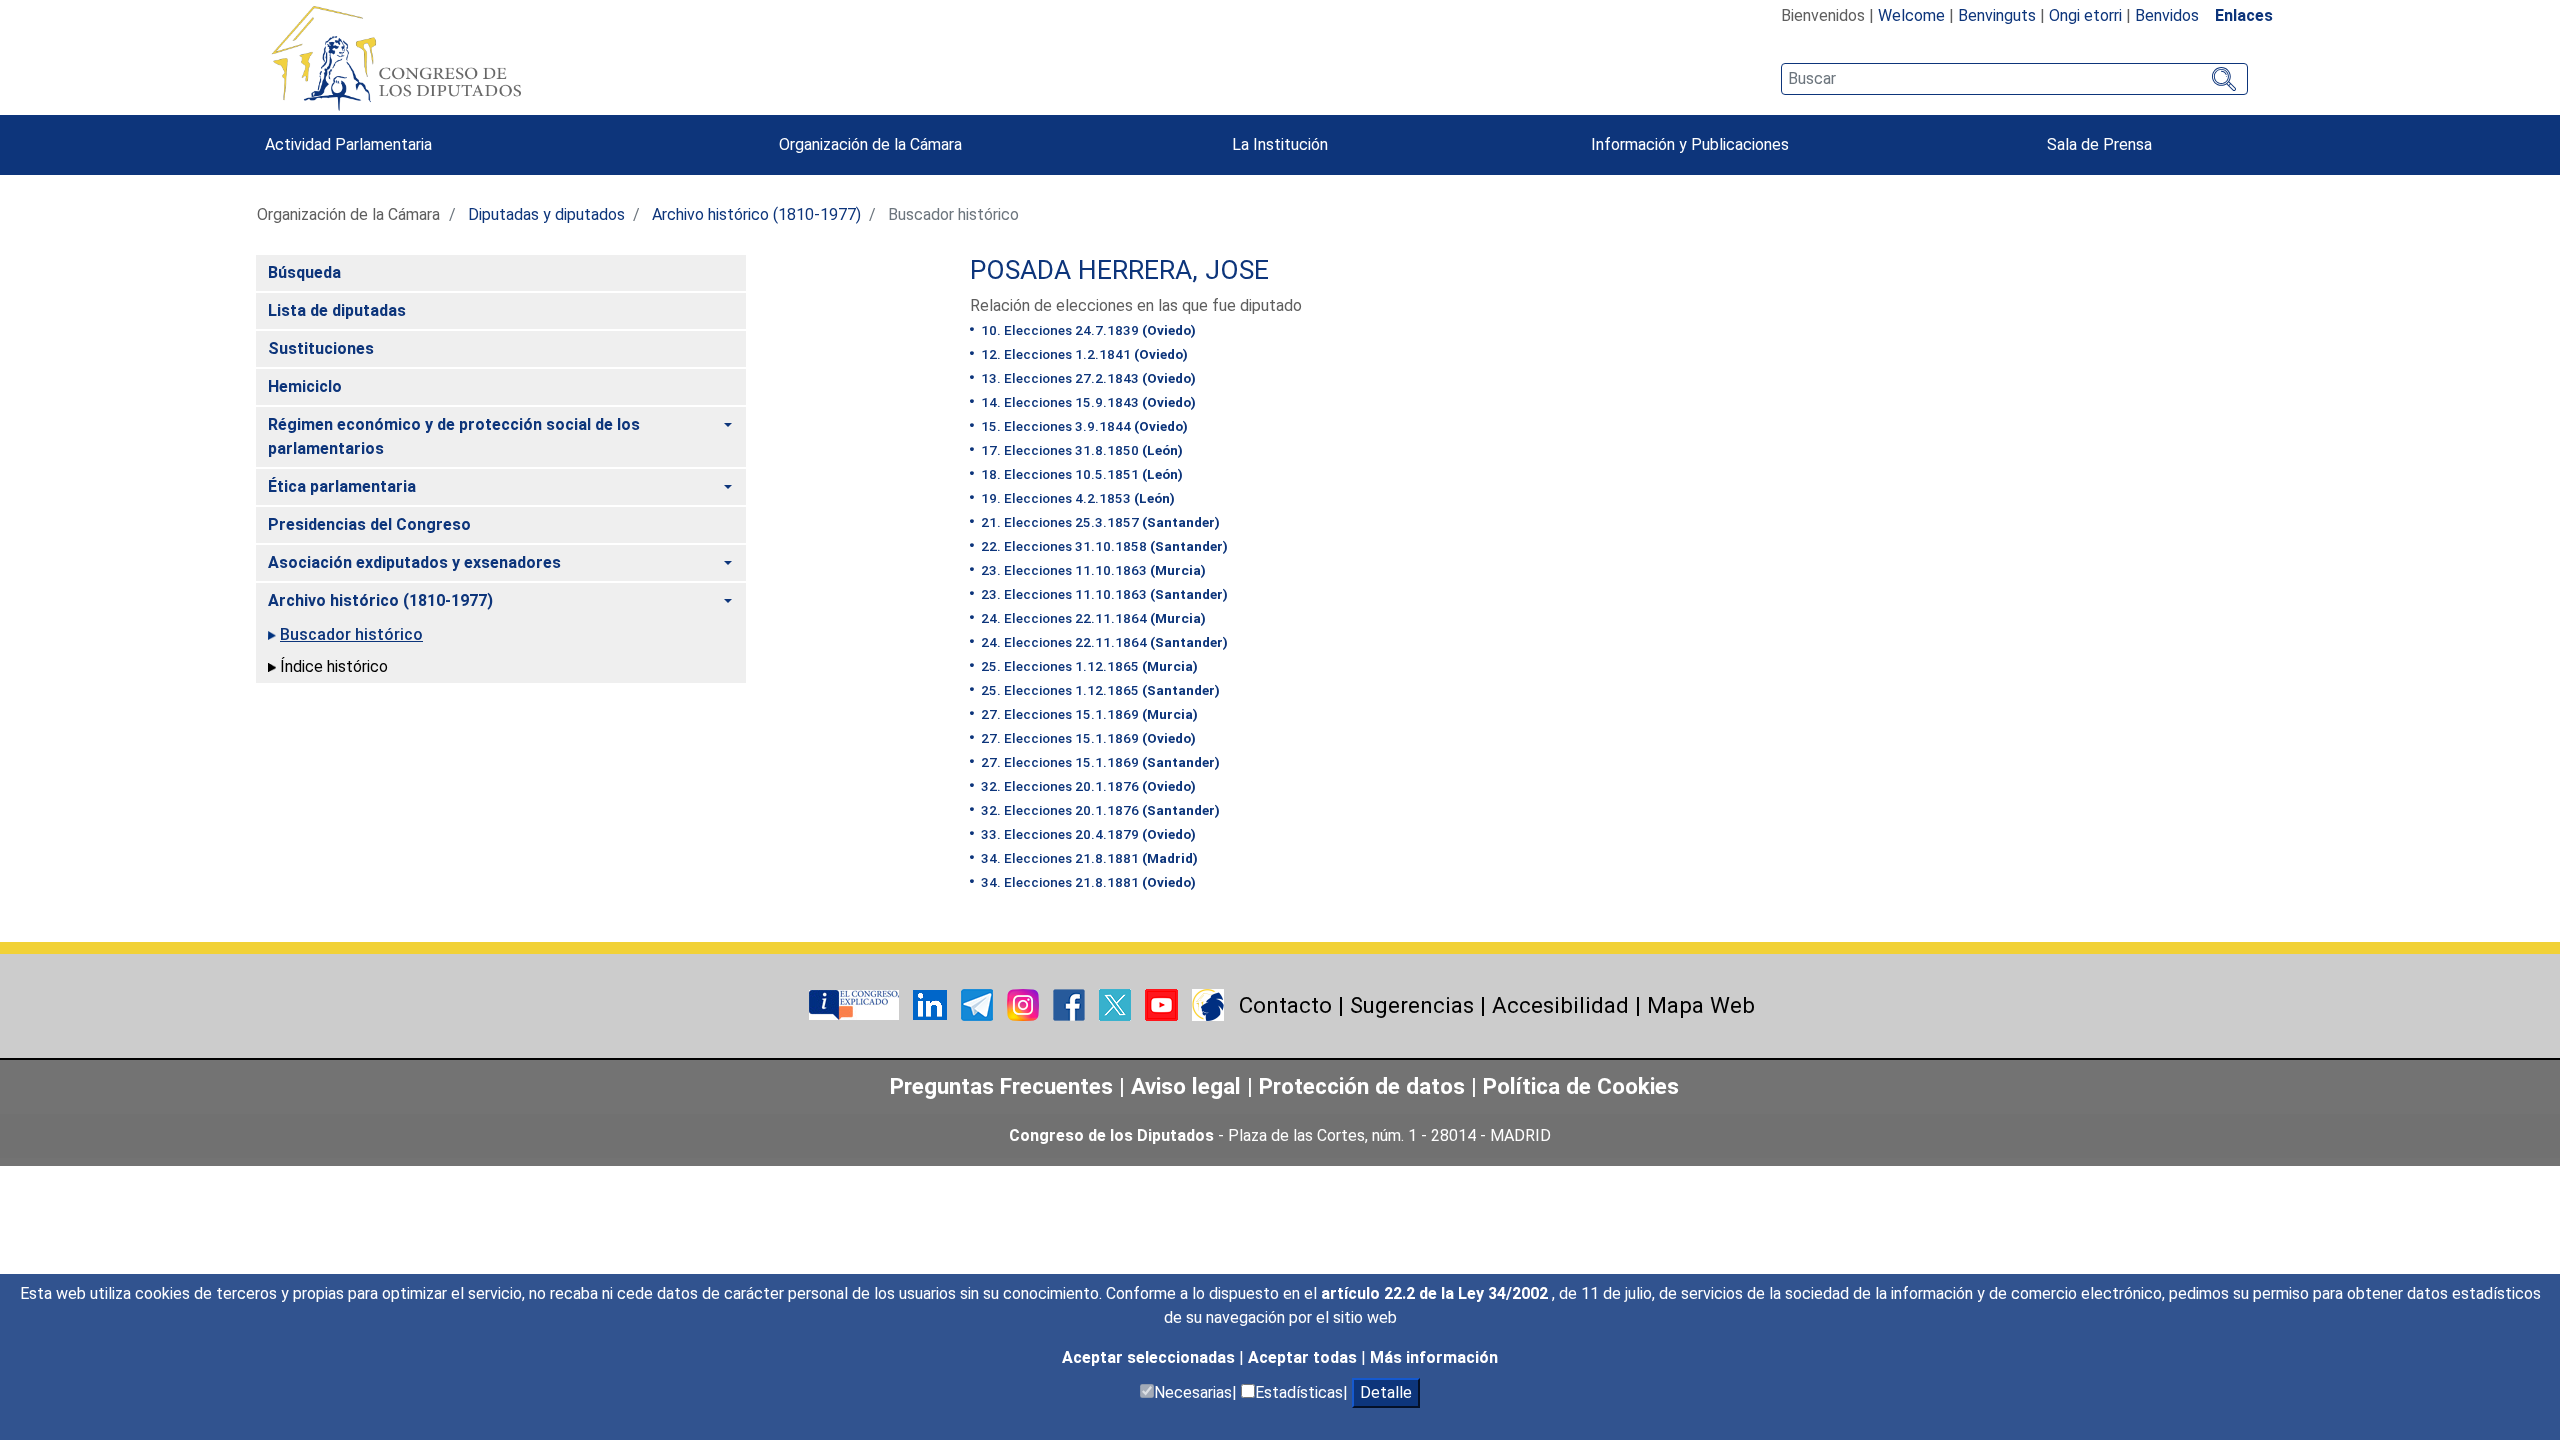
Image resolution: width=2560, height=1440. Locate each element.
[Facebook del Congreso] (1071, 1004)
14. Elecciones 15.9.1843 (1087, 402)
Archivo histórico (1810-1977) (756, 214)
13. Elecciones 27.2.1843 (1087, 378)
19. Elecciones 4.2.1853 (1076, 498)
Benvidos (2167, 15)
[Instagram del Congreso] (1025, 1004)
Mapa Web (1701, 1005)
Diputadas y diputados (546, 214)
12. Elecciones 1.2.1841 (1083, 354)
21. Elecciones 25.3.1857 (1099, 522)
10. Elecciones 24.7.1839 (1087, 330)
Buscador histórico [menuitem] (351, 634)
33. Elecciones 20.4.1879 (1087, 834)
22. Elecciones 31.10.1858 (1103, 546)
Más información (1434, 1357)
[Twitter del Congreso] (1117, 1004)
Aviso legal (1189, 1086)
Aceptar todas (1304, 1357)
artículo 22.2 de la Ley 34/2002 (1436, 1293)
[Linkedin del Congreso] (932, 1004)
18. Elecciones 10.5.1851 (1080, 474)
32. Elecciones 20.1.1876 (1087, 786)
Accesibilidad (1560, 1005)
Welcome (1911, 15)
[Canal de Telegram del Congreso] (979, 1004)
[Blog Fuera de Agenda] (1208, 1004)
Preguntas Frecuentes (1001, 1086)
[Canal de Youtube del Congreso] (1163, 1004)
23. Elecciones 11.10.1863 (1092, 570)
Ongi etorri (2085, 15)
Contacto (1285, 1005)
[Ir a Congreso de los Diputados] (396, 58)
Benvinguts (1997, 15)
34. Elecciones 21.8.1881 (1088, 858)
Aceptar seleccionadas (1150, 1357)
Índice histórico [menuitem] (334, 666)
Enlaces (2244, 15)
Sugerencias (1412, 1005)
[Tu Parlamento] (856, 1004)
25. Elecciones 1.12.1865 (1088, 666)
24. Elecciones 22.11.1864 (1092, 618)
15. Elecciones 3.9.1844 (1083, 426)
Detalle (1386, 1392)
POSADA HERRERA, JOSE (1119, 270)
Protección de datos (1362, 1086)
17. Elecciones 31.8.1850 (1080, 450)
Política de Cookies (1581, 1086)
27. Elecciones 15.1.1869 (1088, 714)
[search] (2014, 79)
